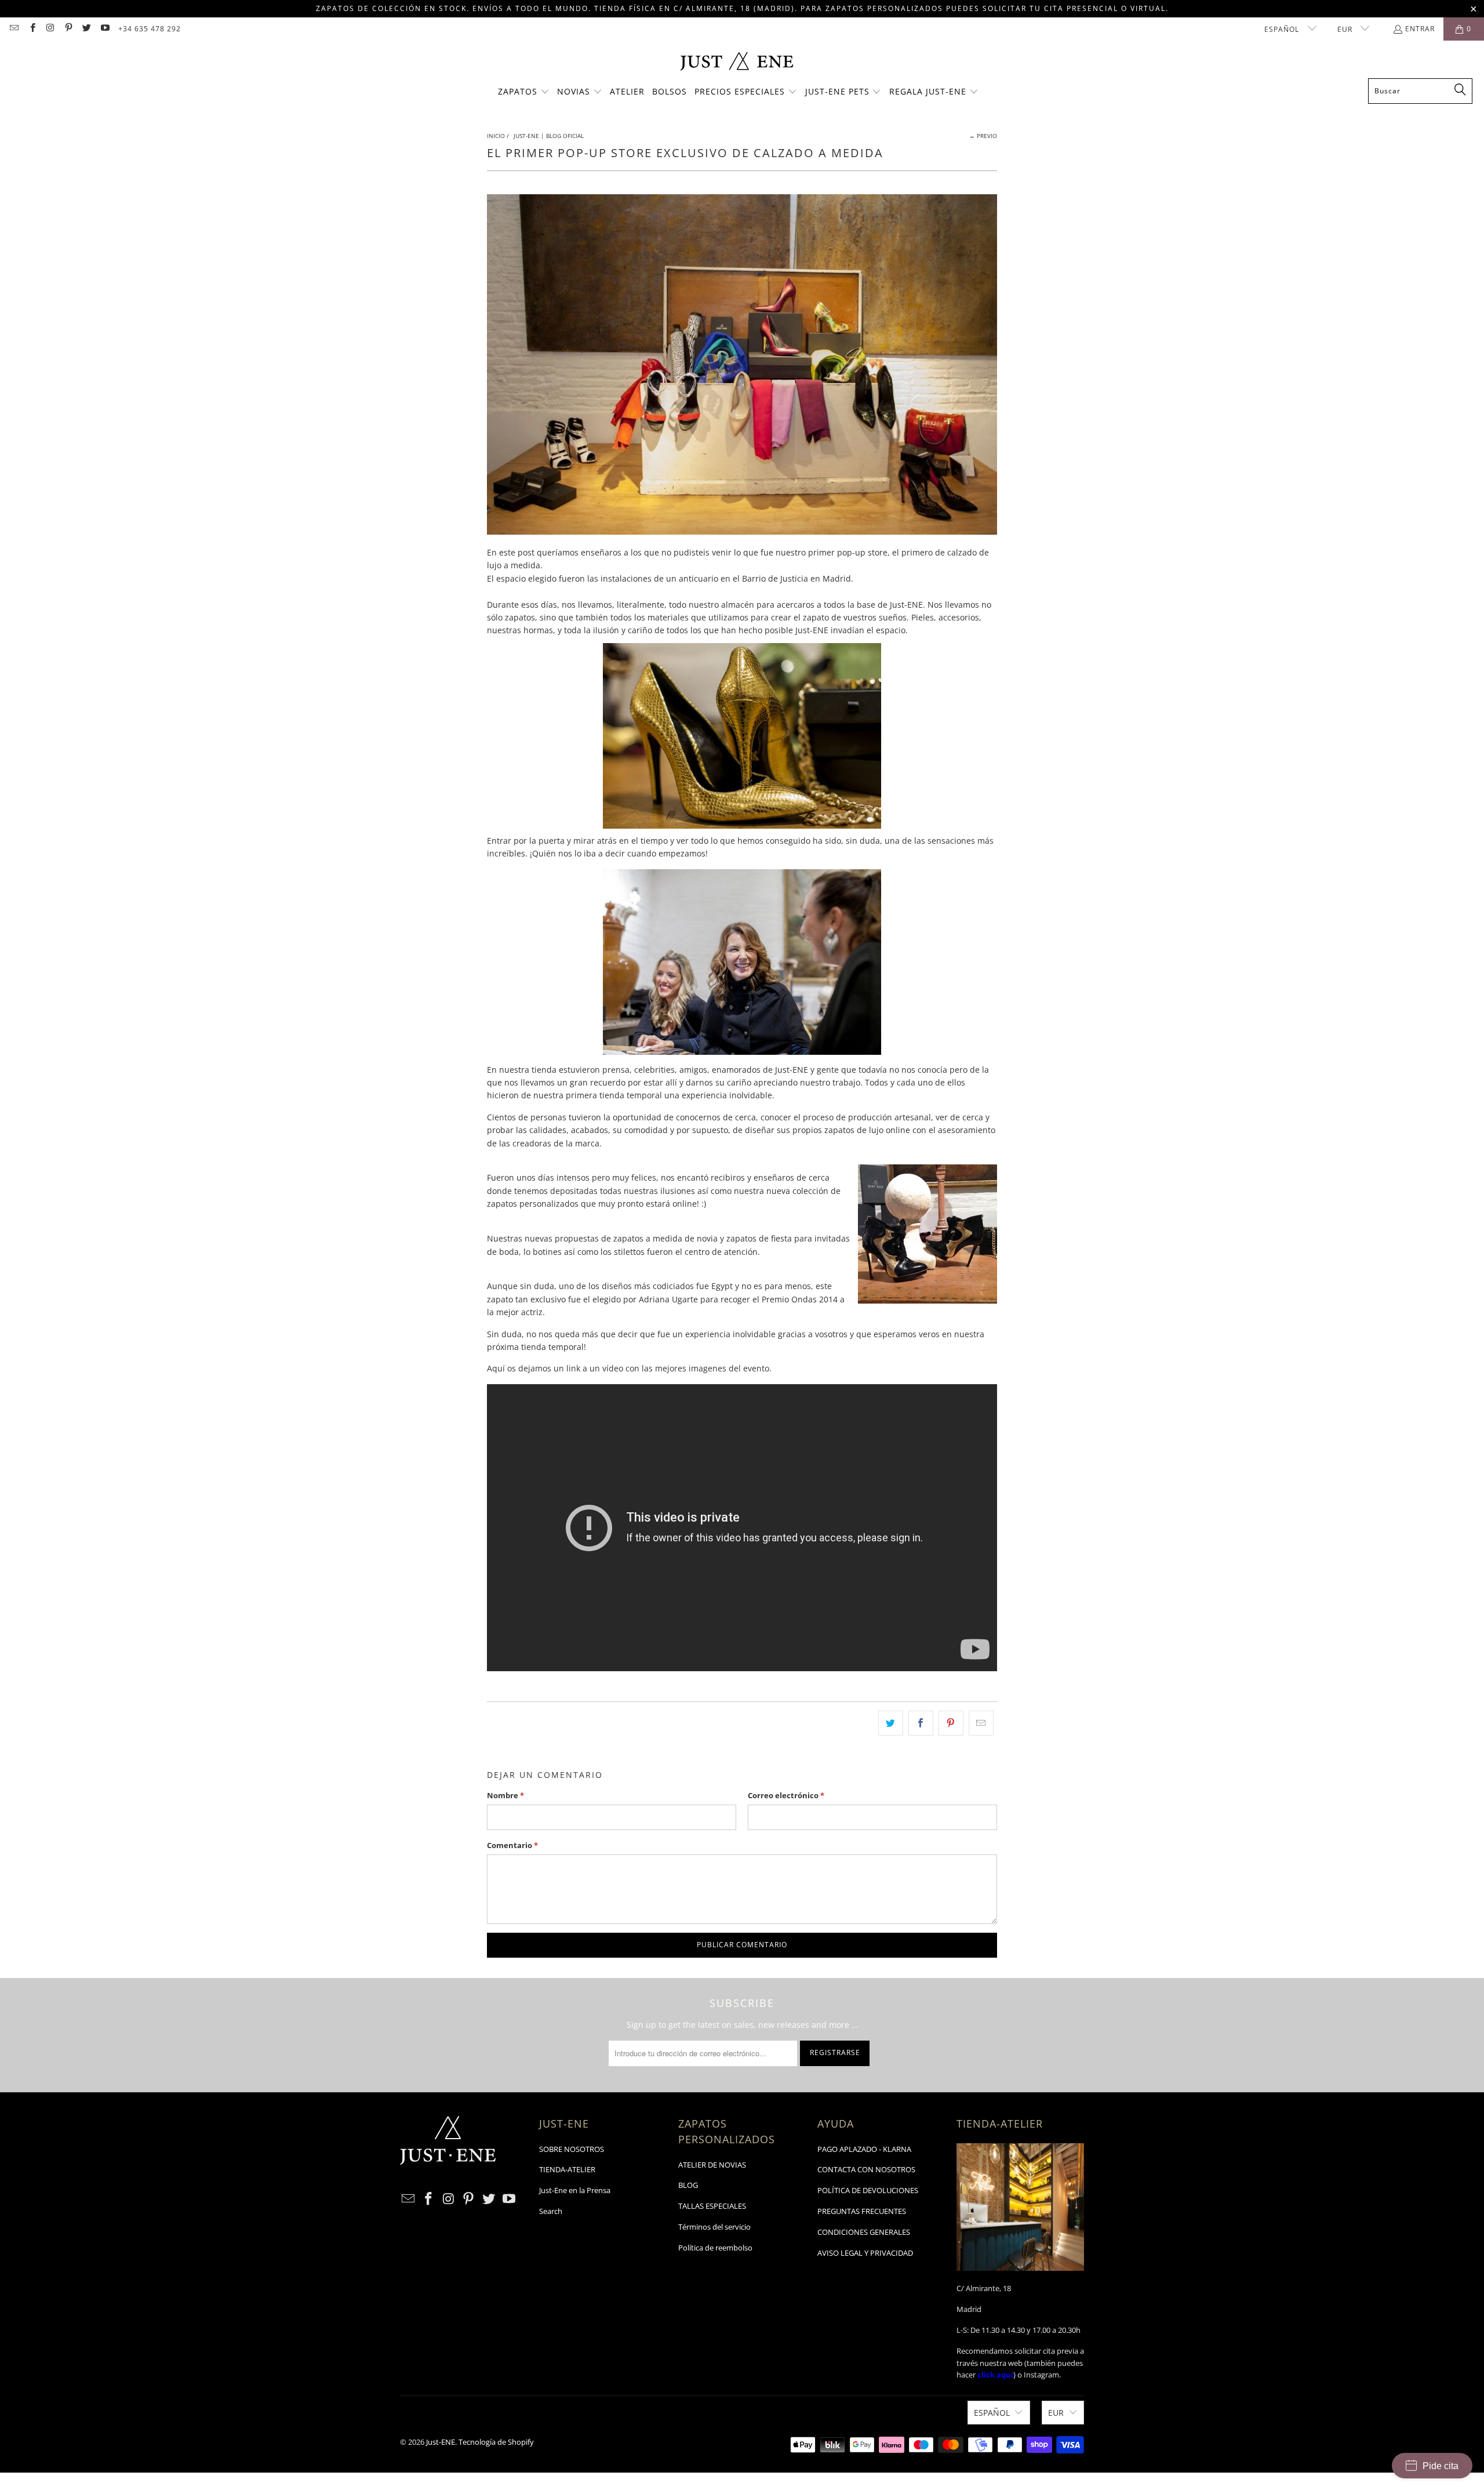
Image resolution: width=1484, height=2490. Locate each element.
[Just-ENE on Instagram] (50, 29)
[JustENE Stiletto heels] (646, 1252)
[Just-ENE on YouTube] (104, 29)
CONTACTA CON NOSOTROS (866, 2169)
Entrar (1420, 29)
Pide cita (1441, 2466)
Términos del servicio (714, 2227)
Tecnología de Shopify (496, 2442)
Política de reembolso (715, 2248)
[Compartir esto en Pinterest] (951, 1723)
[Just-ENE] (736, 62)
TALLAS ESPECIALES (712, 2206)
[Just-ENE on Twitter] (86, 29)
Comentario (512, 1845)
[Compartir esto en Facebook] (921, 1723)
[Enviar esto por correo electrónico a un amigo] (981, 1723)
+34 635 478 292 (150, 29)
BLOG (688, 2185)
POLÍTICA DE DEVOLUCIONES (868, 2190)
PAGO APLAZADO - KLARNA (864, 2149)
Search (551, 2211)
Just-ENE (441, 2442)
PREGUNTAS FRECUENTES (862, 2211)
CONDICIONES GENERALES (864, 2232)
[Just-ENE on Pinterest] (68, 29)
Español (1283, 29)
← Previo (983, 136)
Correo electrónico (786, 1795)
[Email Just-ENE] (14, 29)
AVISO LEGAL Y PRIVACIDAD (865, 2253)
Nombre (505, 1795)
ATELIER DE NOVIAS (712, 2165)
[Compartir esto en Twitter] (891, 1723)
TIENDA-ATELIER (567, 2169)
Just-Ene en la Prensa (575, 2190)
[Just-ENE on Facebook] (32, 29)
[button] (524, 92)
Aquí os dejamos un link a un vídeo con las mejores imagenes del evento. (630, 1368)
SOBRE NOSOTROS (572, 2149)
